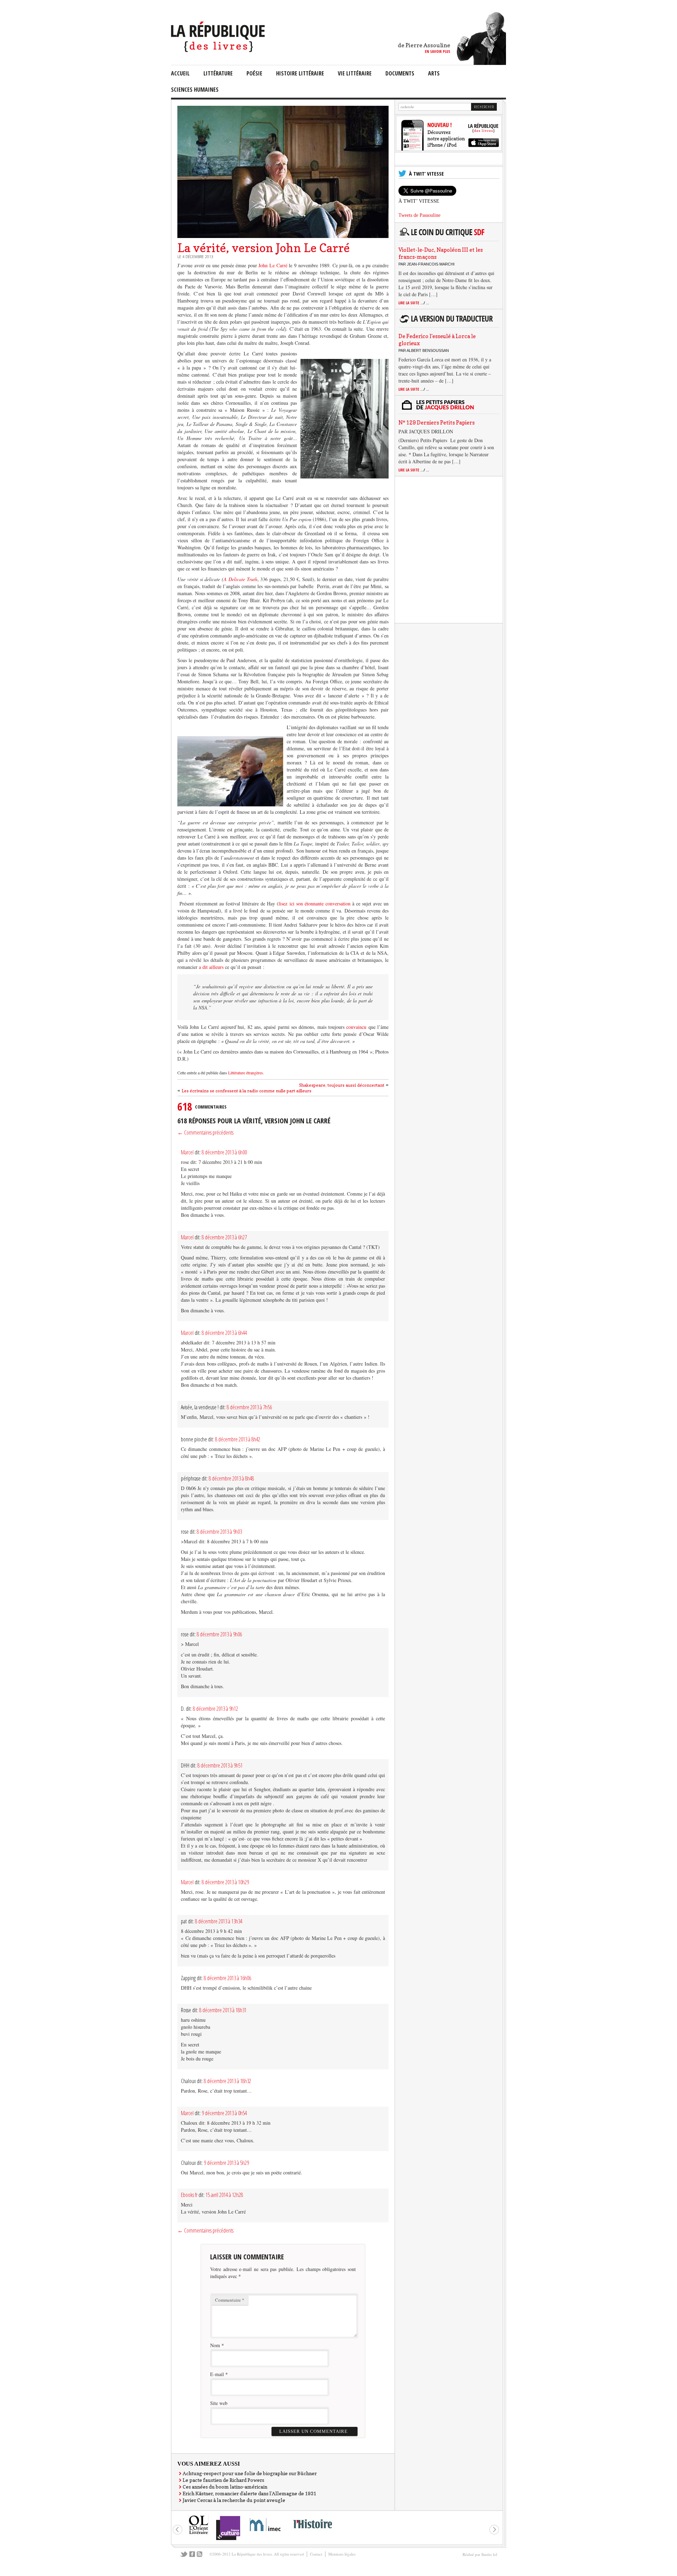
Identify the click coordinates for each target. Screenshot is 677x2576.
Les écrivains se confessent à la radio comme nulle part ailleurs (246, 1091)
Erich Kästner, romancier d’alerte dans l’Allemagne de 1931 (249, 2493)
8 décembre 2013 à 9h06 (219, 1634)
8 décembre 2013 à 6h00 (224, 1152)
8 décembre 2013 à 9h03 (219, 1532)
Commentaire (230, 2300)
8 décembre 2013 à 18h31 (223, 2010)
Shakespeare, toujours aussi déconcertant (342, 1085)
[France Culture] (228, 2540)
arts (434, 73)
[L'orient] (199, 2534)
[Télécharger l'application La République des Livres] (449, 149)
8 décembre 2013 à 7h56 (249, 1407)
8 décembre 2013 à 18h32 (227, 2081)
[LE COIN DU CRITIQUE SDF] (447, 236)
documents (400, 73)
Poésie (254, 73)
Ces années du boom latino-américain (225, 2487)
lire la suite (414, 303)
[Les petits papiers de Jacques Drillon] (447, 409)
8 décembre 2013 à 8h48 (231, 1478)
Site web (219, 2403)
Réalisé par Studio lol (480, 2554)
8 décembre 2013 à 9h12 (215, 1709)
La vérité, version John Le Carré (264, 248)
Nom (215, 2345)
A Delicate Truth (240, 579)
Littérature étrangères (246, 1073)
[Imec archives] (266, 2534)
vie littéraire (355, 73)
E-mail (217, 2374)
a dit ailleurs (211, 967)
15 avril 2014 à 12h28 (224, 2195)
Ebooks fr (189, 2195)
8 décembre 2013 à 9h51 (220, 1765)
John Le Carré (274, 265)
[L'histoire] (312, 2532)
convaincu (357, 1027)
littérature (218, 73)
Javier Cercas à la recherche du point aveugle (234, 2500)
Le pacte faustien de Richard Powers (223, 2480)
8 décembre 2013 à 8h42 (238, 1439)
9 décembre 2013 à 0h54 (224, 2113)
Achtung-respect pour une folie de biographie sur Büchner (250, 2473)
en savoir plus (438, 51)
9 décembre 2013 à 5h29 (226, 2163)
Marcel (187, 1152)
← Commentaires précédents (205, 1133)
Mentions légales (342, 2554)
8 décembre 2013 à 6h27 (224, 1237)
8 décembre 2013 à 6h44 (224, 1333)
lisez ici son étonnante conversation (315, 904)
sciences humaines (195, 90)
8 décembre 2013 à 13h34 (219, 1921)
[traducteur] (447, 322)
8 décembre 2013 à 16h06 (227, 1978)
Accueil (180, 73)
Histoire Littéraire (300, 73)
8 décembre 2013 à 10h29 (225, 1882)
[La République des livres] (219, 50)
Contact (316, 2554)
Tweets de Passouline (419, 215)
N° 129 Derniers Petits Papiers (437, 423)
